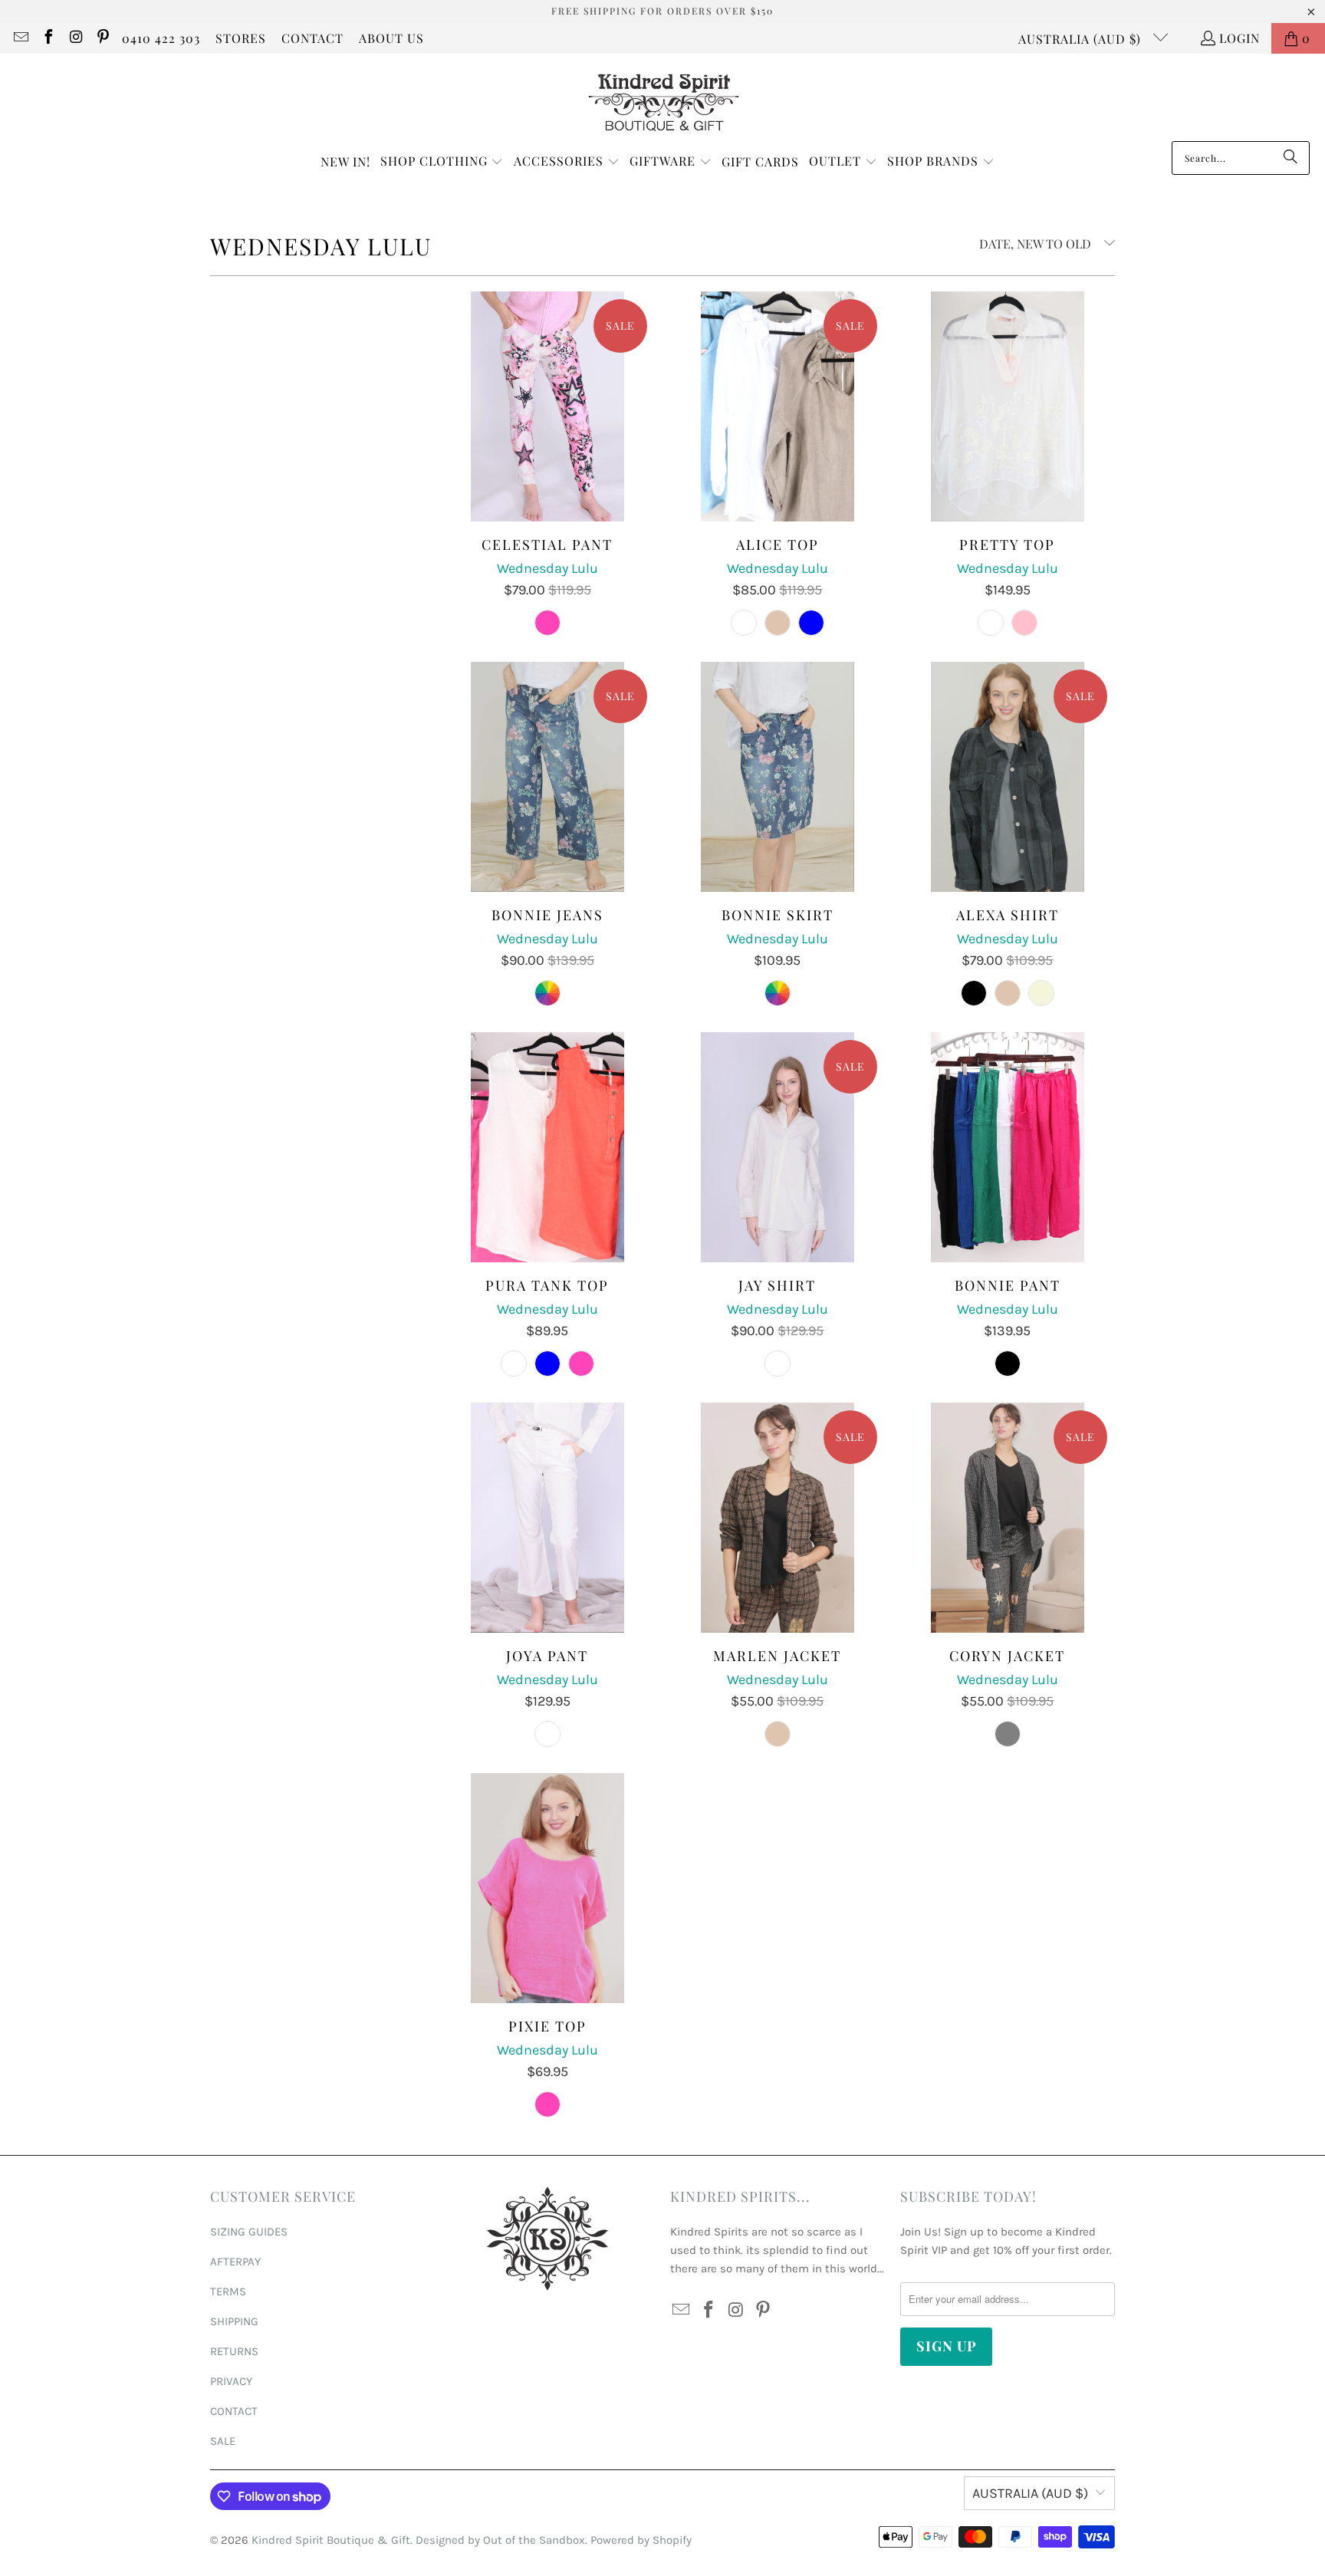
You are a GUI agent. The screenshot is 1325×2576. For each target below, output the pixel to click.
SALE (223, 2441)
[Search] (1290, 158)
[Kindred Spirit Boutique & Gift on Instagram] (75, 38)
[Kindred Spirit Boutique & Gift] (663, 101)
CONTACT (312, 38)
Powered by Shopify (641, 2540)
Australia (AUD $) (1082, 39)
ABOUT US (391, 38)
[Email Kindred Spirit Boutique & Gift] (20, 38)
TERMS (228, 2291)
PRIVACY (231, 2381)
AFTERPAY (235, 2262)
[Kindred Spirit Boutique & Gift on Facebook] (48, 38)
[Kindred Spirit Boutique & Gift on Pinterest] (103, 38)
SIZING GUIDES (249, 2232)
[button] (442, 162)
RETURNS (234, 2351)
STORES (241, 38)
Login (1240, 38)
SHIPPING (234, 2321)
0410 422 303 (161, 38)
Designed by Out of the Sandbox (500, 2540)
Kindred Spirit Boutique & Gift (331, 2540)
